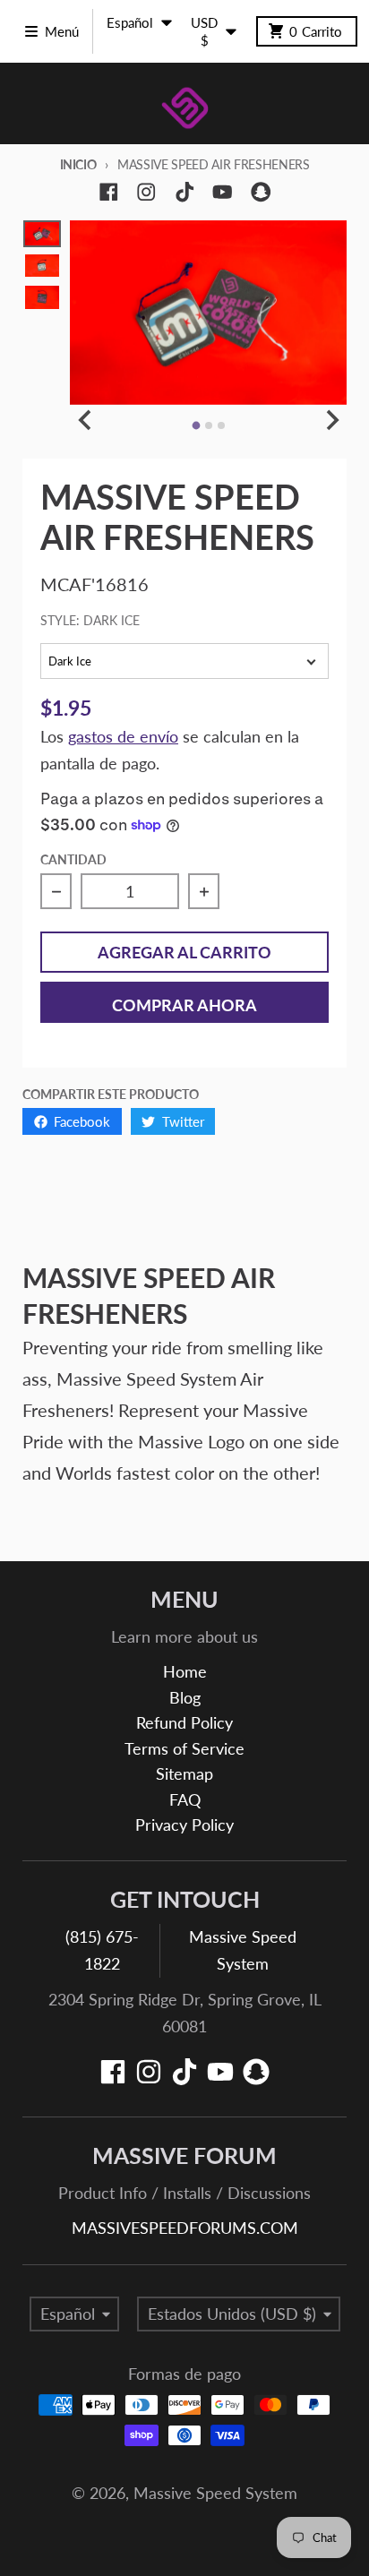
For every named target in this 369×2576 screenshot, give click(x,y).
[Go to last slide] (86, 421)
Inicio (78, 164)
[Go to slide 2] (209, 425)
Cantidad (73, 859)
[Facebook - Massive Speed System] (109, 192)
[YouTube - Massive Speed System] (223, 192)
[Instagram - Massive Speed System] (146, 192)
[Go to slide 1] (196, 425)
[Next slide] (331, 421)
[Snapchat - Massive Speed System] (261, 192)
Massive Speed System (215, 2493)
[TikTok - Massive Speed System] (185, 192)
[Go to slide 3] (221, 425)
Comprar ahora (184, 1005)
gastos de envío (123, 737)
